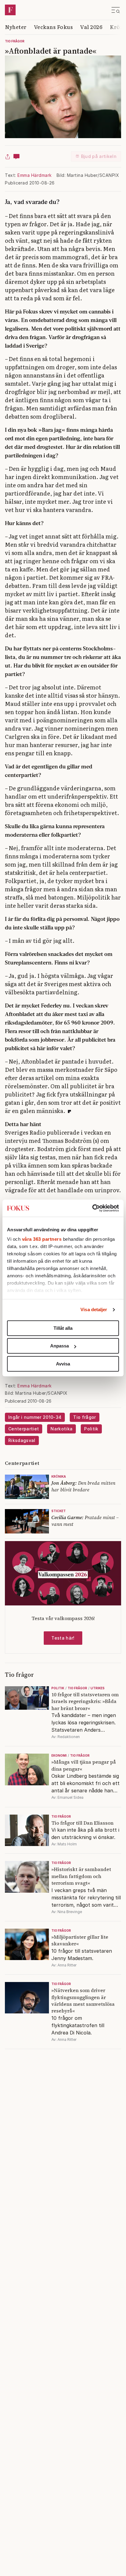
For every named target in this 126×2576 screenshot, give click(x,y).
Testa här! (63, 1638)
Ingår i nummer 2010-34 (35, 1417)
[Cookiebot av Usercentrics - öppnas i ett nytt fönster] (92, 1208)
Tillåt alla (63, 1328)
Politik (91, 1429)
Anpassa (59, 1346)
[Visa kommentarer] (17, 156)
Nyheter (16, 27)
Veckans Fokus (54, 27)
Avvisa (63, 1364)
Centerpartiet (24, 1429)
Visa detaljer (94, 1309)
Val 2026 (91, 27)
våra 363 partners (42, 1239)
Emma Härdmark (35, 175)
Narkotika (61, 1429)
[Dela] (8, 156)
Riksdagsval (22, 1440)
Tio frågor (15, 41)
